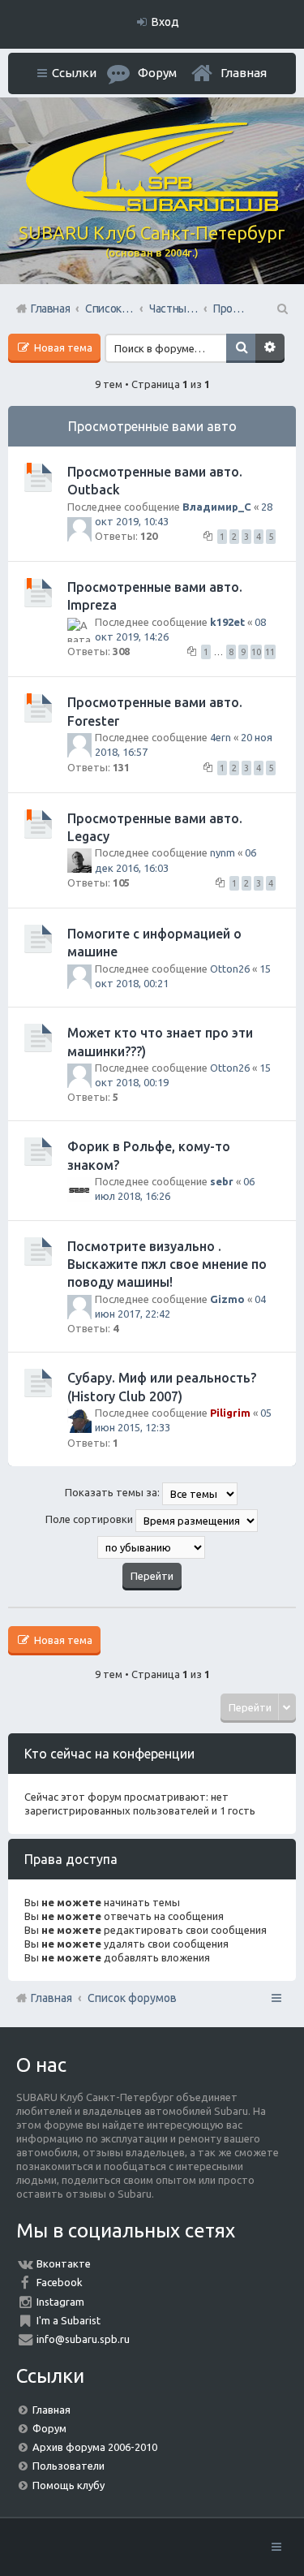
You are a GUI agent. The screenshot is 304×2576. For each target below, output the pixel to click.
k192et (227, 622)
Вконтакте (64, 2263)
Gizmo (227, 1299)
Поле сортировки (90, 1519)
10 (256, 652)
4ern (221, 737)
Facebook (60, 2282)
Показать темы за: (113, 1492)
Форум (49, 2428)
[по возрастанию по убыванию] (152, 1547)
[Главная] (152, 208)
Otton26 (230, 969)
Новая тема (62, 347)
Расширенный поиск (270, 348)
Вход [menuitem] (165, 22)
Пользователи (69, 2466)
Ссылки (74, 73)
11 (270, 652)
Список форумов (132, 1998)
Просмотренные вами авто (152, 426)
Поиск (241, 348)
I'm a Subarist (69, 2320)
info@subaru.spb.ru (83, 2339)
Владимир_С (217, 507)
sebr (222, 1181)
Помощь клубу (69, 2485)
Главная (244, 73)
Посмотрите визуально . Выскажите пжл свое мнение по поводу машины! (167, 1264)
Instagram (60, 2302)
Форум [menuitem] (157, 73)
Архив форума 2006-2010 (95, 2447)
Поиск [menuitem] (281, 309)
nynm (223, 852)
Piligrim (230, 1413)
